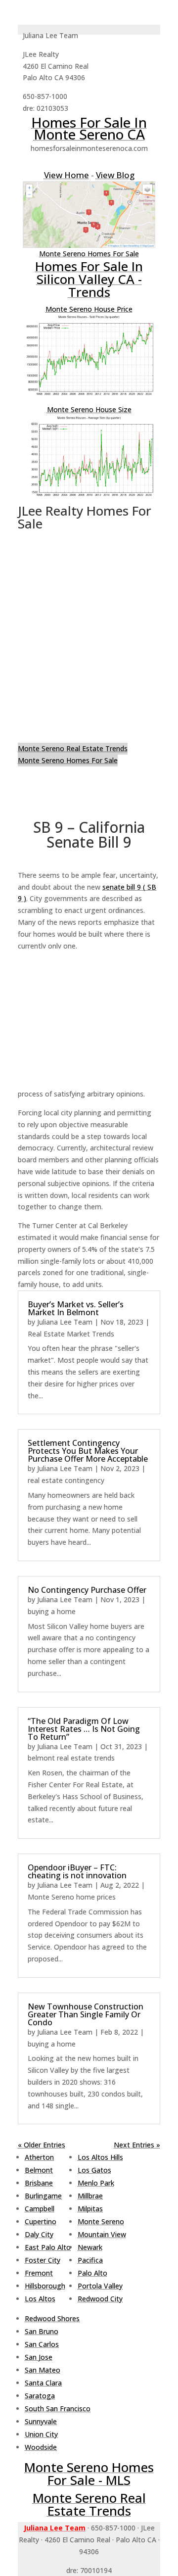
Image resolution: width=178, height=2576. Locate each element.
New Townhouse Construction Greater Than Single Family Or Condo (86, 2014)
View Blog (115, 175)
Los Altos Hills (100, 2157)
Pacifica (90, 2260)
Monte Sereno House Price (89, 309)
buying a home (52, 1611)
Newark (90, 2247)
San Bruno (42, 2331)
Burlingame (43, 2196)
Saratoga (40, 2396)
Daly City (39, 2234)
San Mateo (43, 2370)
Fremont (39, 2273)
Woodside (41, 2447)
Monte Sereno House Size (89, 409)
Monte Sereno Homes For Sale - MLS (89, 2474)
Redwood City (100, 2299)
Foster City (43, 2260)
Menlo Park (96, 2183)
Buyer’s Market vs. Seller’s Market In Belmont (76, 1308)
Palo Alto (92, 2273)
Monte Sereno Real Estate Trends (73, 748)
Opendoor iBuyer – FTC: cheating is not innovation (77, 1871)
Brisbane (39, 2183)
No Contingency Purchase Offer (87, 1590)
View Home (67, 175)
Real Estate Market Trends (71, 1334)
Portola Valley (100, 2286)
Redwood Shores (52, 2318)
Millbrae (90, 2196)
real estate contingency (66, 1480)
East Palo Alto (48, 2247)
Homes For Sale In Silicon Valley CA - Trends (89, 279)
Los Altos (40, 2299)
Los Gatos (94, 2170)
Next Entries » (137, 2145)
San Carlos (42, 2344)
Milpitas (90, 2209)
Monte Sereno (101, 2221)
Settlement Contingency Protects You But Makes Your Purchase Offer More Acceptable (88, 1451)
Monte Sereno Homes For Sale (89, 254)
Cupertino (41, 2221)
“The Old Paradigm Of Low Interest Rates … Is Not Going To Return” (84, 1729)
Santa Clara (43, 2383)
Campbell (40, 2209)
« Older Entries (42, 2145)
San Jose (39, 2357)
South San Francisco (58, 2409)
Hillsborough (45, 2286)
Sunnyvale (41, 2421)
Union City (41, 2434)
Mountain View (102, 2234)
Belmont (39, 2170)
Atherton (39, 2157)
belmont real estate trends (71, 1758)
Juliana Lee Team (65, 1322)
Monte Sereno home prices (72, 1897)
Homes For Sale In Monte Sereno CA (89, 128)
